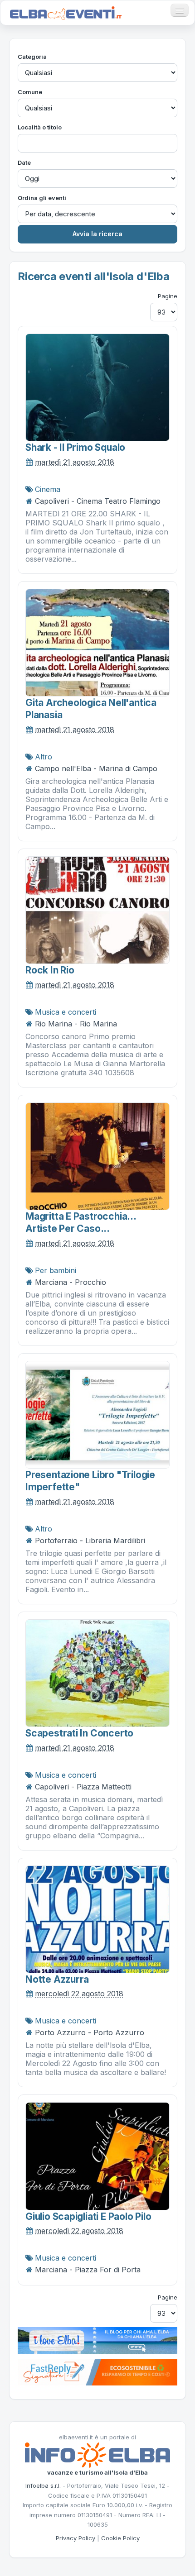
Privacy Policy (76, 2538)
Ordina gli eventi (42, 198)
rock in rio (50, 970)
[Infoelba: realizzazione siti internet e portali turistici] (97, 2454)
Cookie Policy (120, 2538)
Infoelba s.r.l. (43, 2485)
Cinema (48, 489)
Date (24, 162)
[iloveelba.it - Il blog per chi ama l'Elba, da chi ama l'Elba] (97, 2340)
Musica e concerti (66, 1012)
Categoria (32, 57)
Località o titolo (40, 127)
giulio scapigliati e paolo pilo (88, 2216)
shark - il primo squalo (75, 447)
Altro (44, 757)
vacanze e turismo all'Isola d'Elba (97, 2472)
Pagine (168, 296)
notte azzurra (57, 1979)
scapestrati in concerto (79, 1733)
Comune (30, 92)
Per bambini (56, 1270)
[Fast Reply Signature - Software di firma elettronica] (97, 2372)
